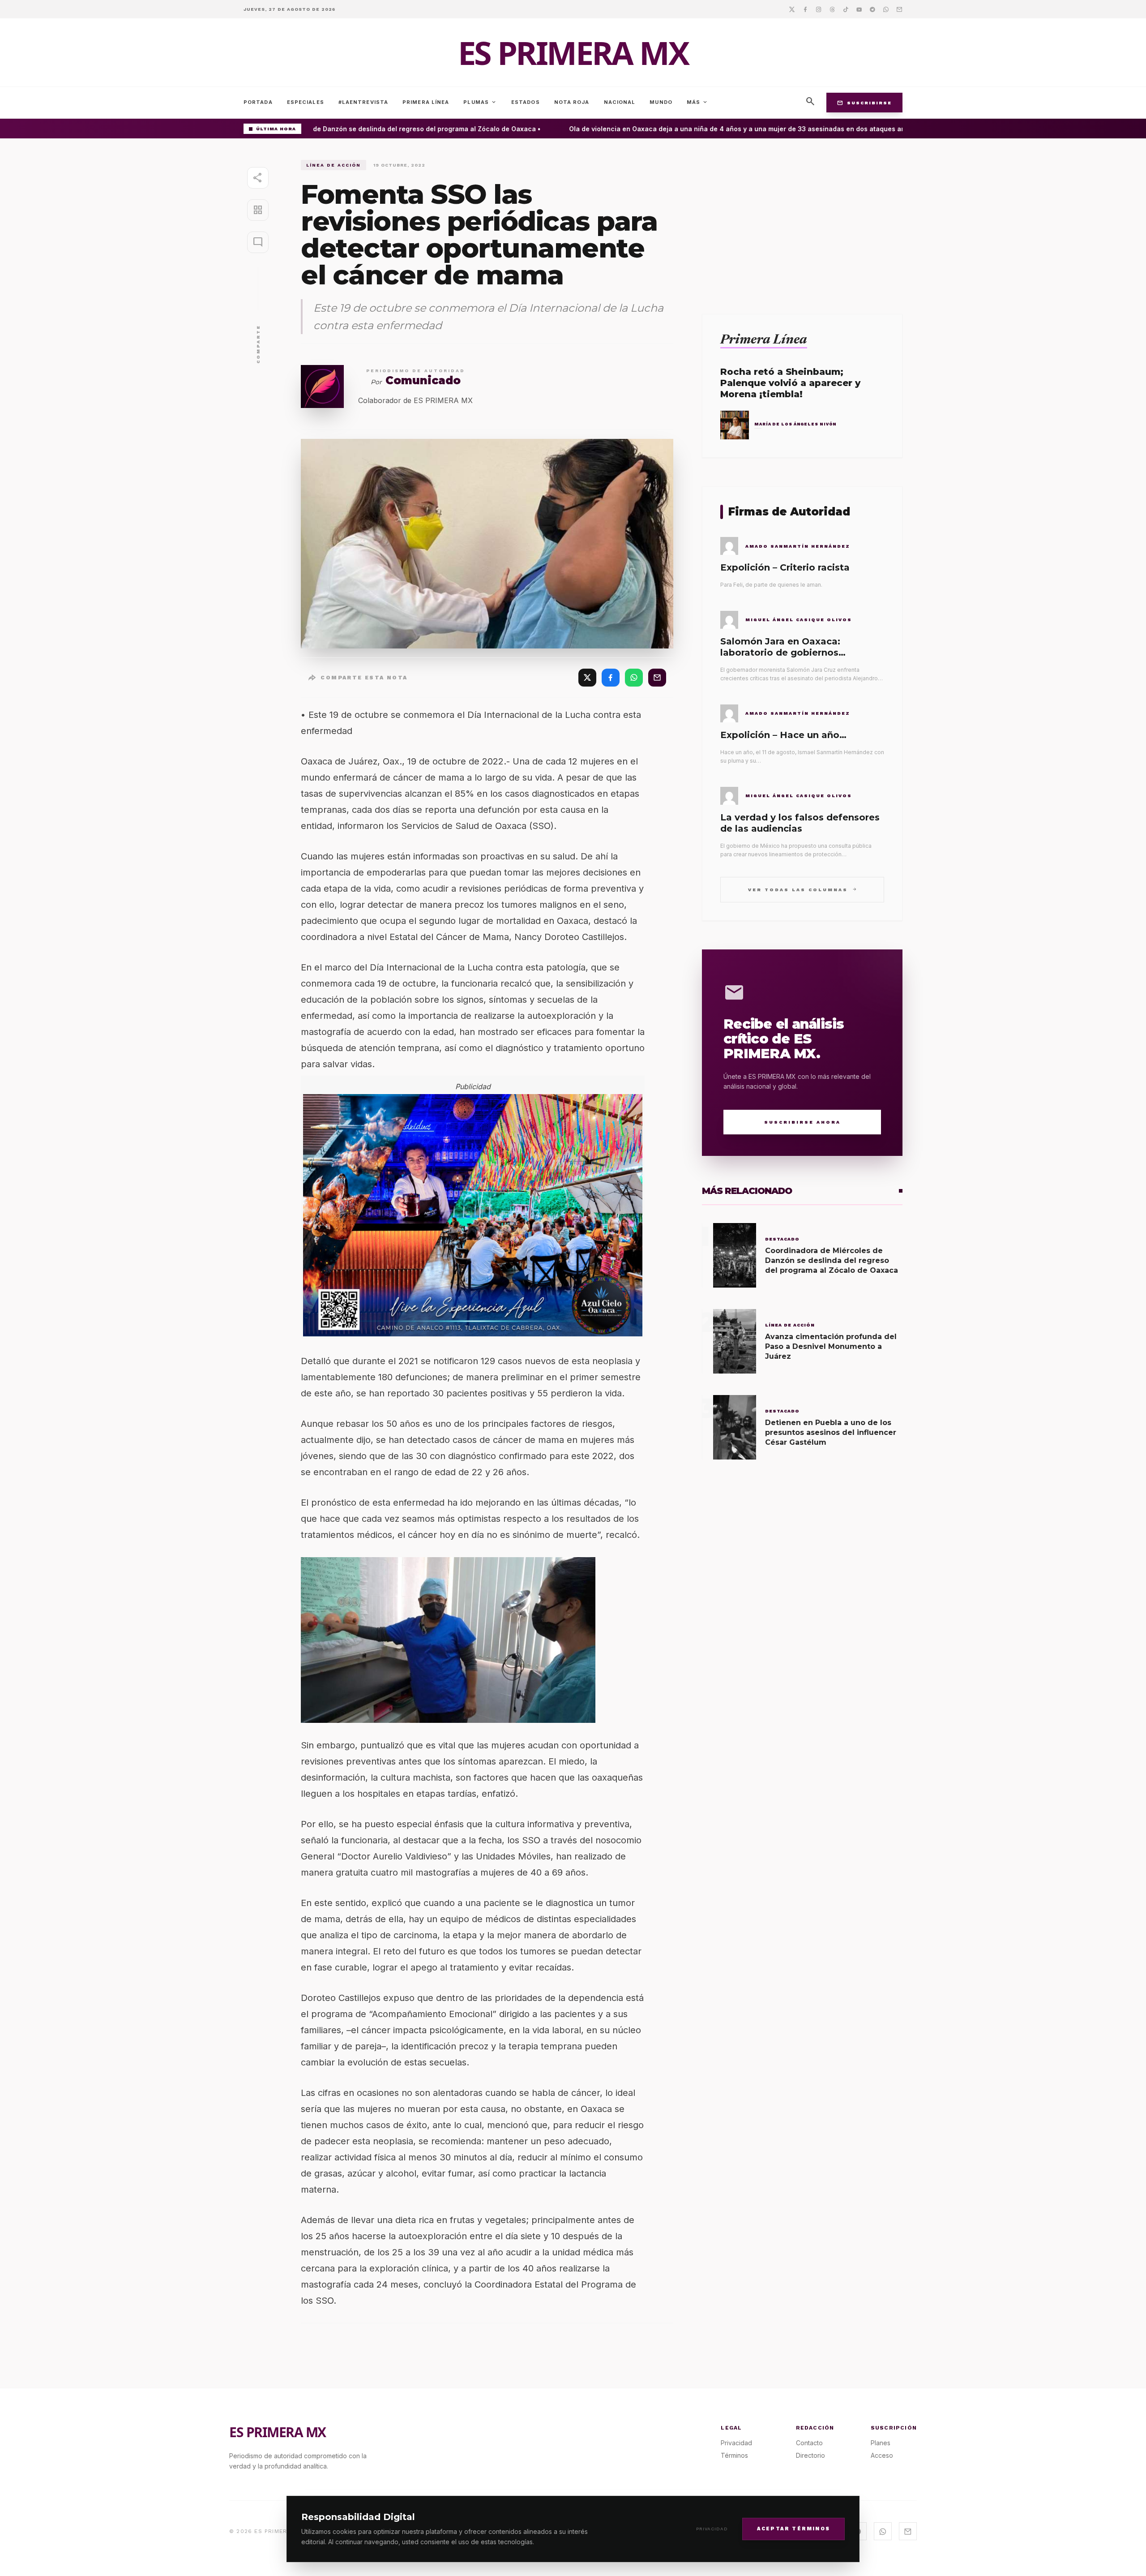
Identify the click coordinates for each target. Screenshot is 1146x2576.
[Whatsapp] (886, 9)
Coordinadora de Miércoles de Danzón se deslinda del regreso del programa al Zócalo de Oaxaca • (354, 129)
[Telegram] (872, 9)
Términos (734, 2455)
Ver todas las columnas (802, 889)
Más (697, 102)
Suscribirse (864, 103)
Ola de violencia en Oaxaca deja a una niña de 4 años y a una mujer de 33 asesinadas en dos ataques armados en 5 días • (737, 129)
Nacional (620, 102)
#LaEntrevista (363, 102)
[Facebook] (805, 9)
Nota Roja (572, 102)
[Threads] (832, 9)
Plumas (480, 102)
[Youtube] (859, 9)
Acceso (882, 2455)
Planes (881, 2443)
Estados (526, 102)
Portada (258, 102)
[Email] (899, 9)
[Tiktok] (846, 9)
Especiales (306, 102)
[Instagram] (819, 9)
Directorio (810, 2455)
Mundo (661, 102)
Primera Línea (426, 102)
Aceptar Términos (793, 2528)
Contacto (809, 2443)
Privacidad (712, 2529)
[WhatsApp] (634, 678)
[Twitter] (792, 9)
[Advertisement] (802, 223)
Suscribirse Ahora (802, 1122)
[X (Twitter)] (587, 678)
